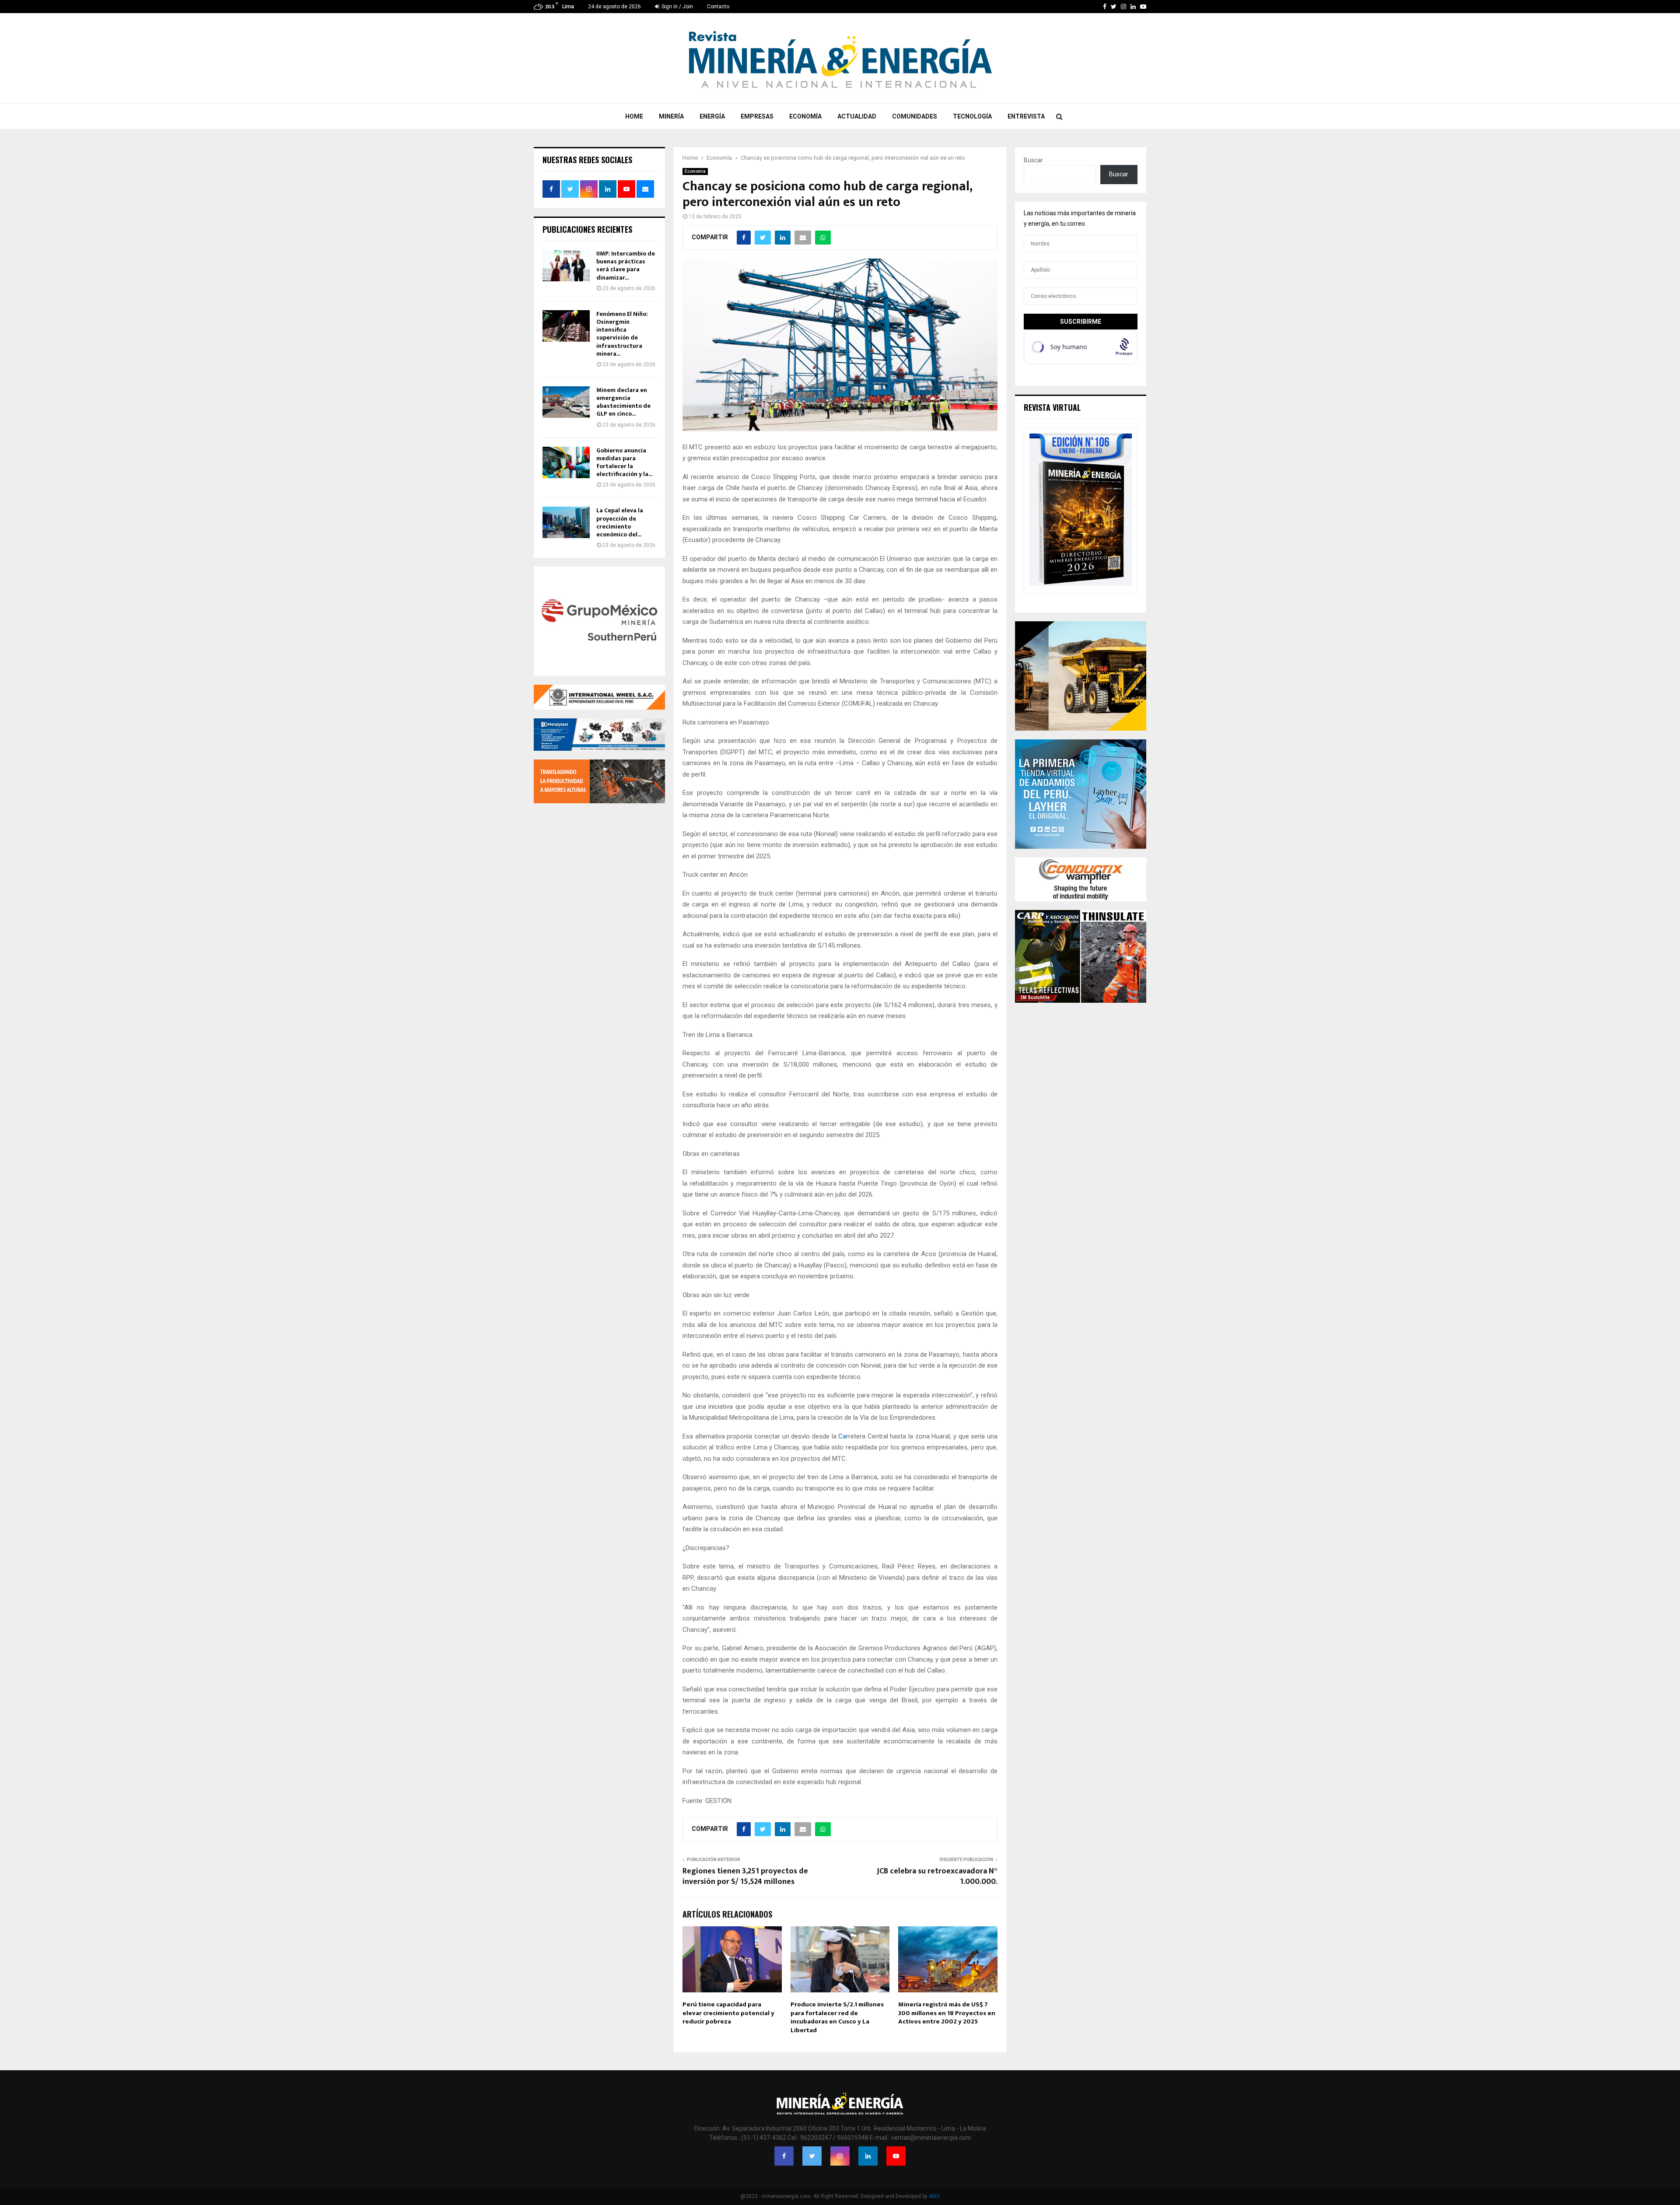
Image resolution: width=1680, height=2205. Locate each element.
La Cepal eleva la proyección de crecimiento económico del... (620, 522)
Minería (671, 116)
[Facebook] (784, 2156)
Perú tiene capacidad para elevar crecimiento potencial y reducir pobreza (728, 2013)
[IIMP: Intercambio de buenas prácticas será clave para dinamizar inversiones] (566, 266)
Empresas (757, 116)
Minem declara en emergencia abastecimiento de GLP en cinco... (623, 402)
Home (634, 116)
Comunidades (915, 116)
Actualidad (857, 116)
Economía (805, 116)
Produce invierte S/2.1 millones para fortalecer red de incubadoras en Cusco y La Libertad (837, 2017)
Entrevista (1026, 116)
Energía (712, 116)
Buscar (1033, 160)
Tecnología (972, 116)
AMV (934, 2196)
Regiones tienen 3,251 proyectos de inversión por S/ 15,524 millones (745, 1876)
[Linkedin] (868, 2156)
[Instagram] (840, 2156)
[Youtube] (896, 2156)
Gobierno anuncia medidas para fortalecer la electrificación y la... (624, 462)
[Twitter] (812, 2156)
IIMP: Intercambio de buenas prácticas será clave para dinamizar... (626, 266)
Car (843, 1436)
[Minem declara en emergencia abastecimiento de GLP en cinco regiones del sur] (566, 402)
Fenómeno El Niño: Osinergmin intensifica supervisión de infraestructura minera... (622, 334)
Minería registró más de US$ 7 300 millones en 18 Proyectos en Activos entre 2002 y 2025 (947, 2013)
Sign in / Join (677, 7)
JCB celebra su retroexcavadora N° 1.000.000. (937, 1876)
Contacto (718, 7)
